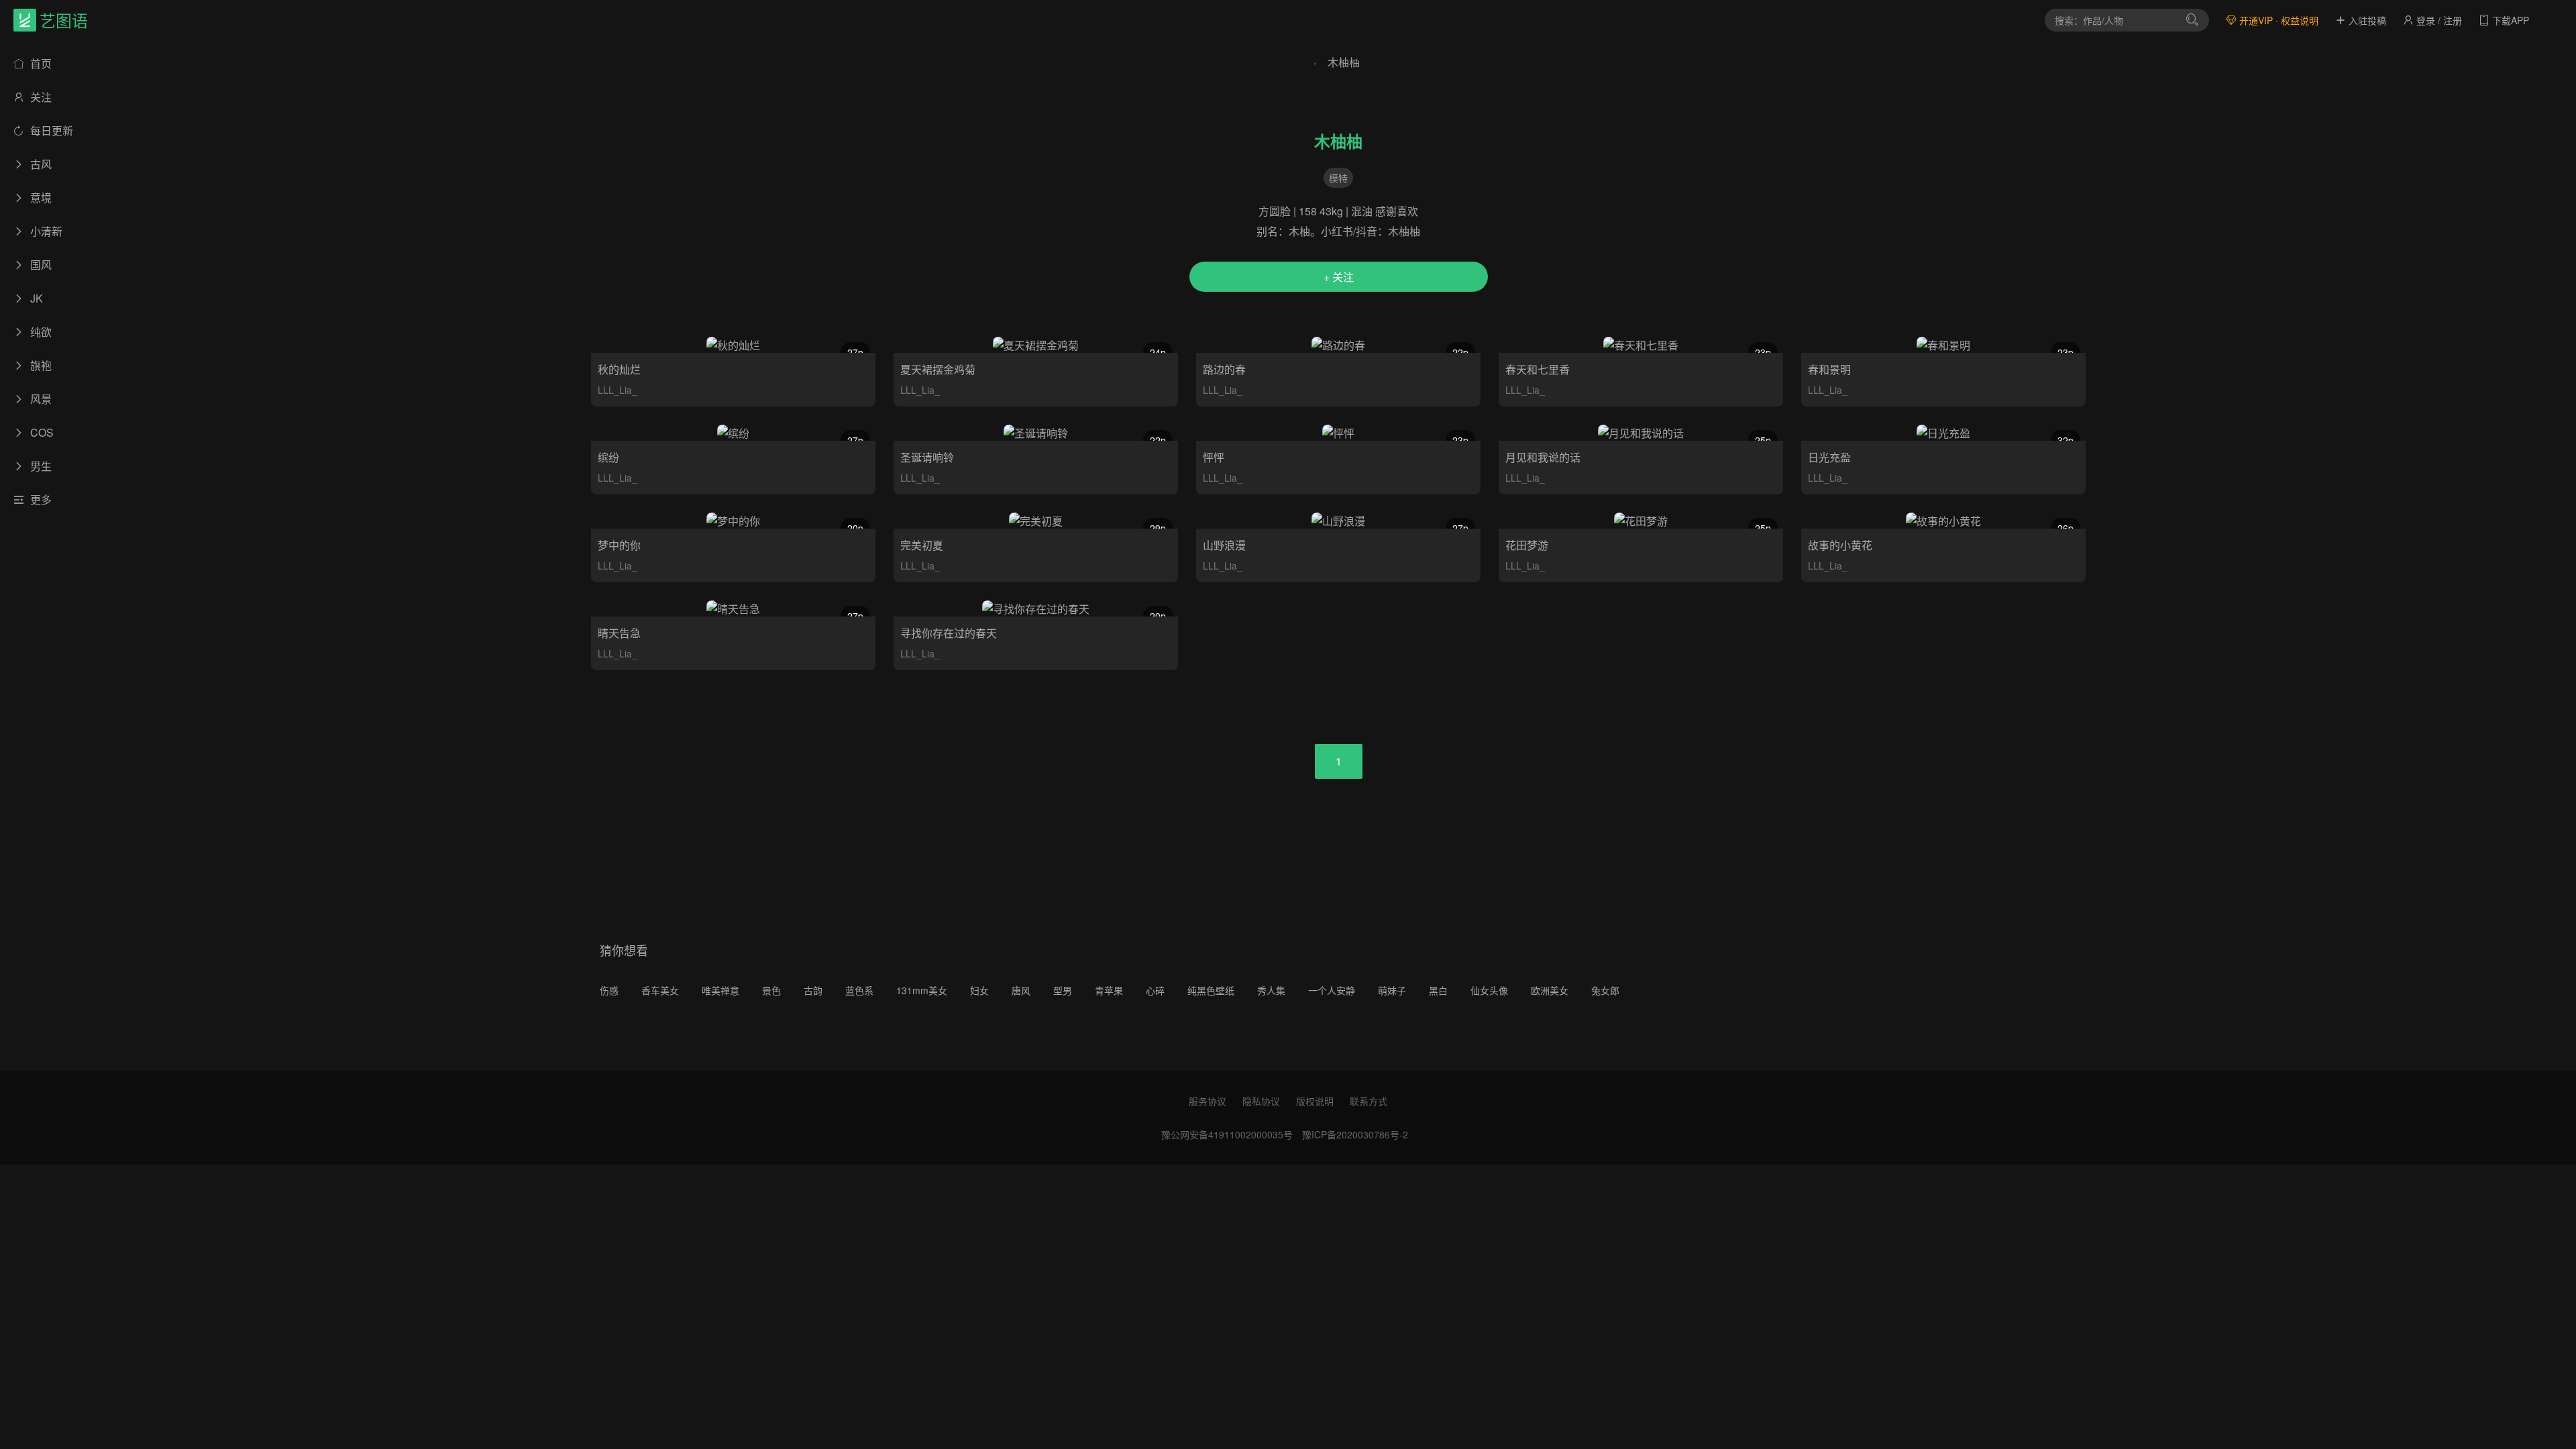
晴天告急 (619, 633)
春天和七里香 (1538, 369)
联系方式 (1368, 1101)
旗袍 (40, 365)
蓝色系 (859, 990)
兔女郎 (1605, 990)
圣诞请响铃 (927, 457)
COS (41, 432)
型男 (1063, 990)
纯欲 (40, 332)
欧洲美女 (1550, 990)
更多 (40, 499)
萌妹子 (1392, 990)
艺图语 (64, 20)
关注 (40, 97)
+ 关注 (1339, 277)
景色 (771, 990)
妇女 (979, 990)
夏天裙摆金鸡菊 (938, 369)
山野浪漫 (1224, 545)
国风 (40, 265)
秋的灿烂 (619, 369)
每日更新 (50, 130)
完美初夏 (922, 545)
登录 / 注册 (2438, 20)
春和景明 (1829, 369)
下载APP (2509, 20)
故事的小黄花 (1840, 545)
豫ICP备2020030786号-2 (1355, 1134)
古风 (40, 164)
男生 (40, 466)
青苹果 (1109, 990)
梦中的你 (619, 545)
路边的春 (1224, 369)
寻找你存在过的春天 (949, 633)
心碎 (1155, 990)
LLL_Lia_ (618, 390)
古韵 (813, 990)
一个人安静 (1332, 990)
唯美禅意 (720, 990)
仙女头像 (1489, 990)
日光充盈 (1829, 457)
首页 (40, 63)
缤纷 (608, 457)
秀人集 (1271, 990)
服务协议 (1207, 1101)
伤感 (609, 990)
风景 (40, 399)
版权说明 (1315, 1101)
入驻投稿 (2366, 20)
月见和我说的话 (1543, 457)
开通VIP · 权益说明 (2277, 20)
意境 (40, 198)
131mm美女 (922, 990)
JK (35, 298)
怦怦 (1214, 457)
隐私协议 (1261, 1101)
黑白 (1438, 990)
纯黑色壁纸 (1211, 990)
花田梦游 (1527, 545)
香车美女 (660, 990)
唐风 (1021, 990)
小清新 (45, 231)
